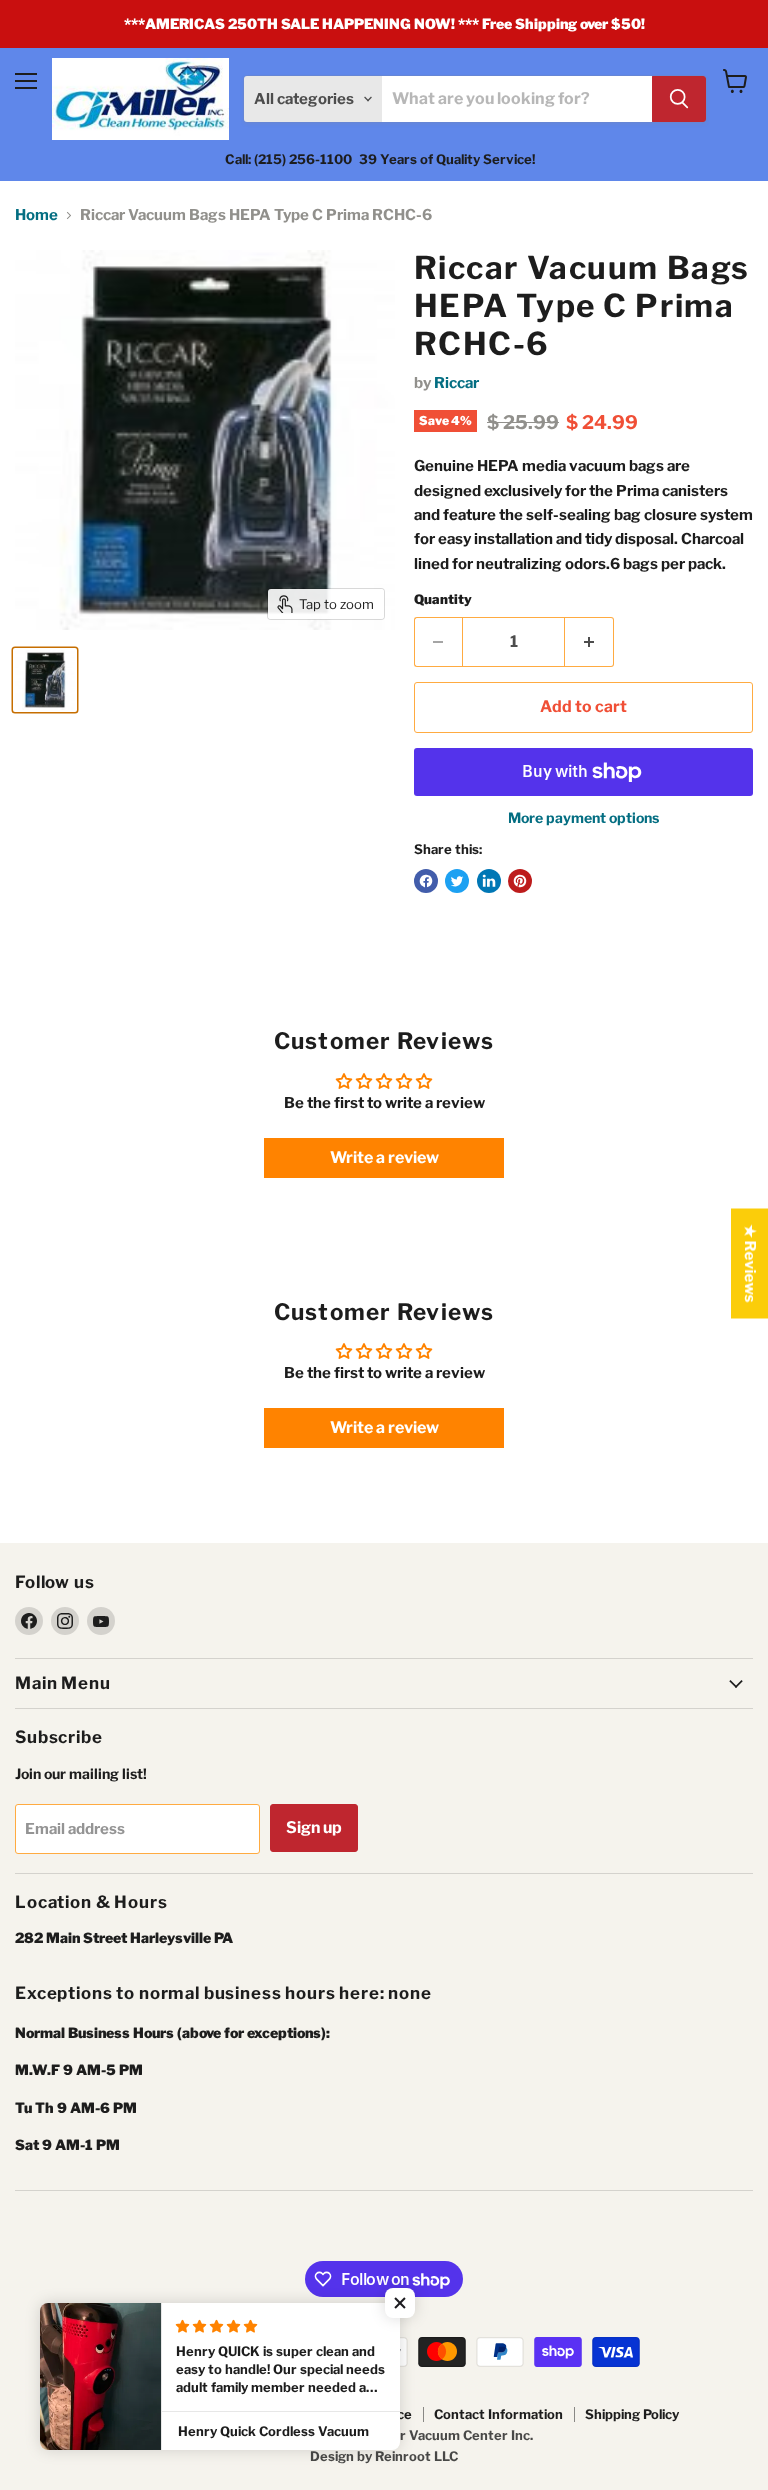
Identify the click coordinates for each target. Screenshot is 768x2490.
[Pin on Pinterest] (520, 881)
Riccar (456, 383)
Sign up (314, 1827)
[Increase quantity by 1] (589, 642)
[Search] (679, 99)
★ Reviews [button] (750, 1264)
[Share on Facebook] (426, 881)
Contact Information (498, 2414)
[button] (400, 2303)
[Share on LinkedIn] (489, 881)
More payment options (583, 818)
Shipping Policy (632, 2414)
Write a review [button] (384, 1157)
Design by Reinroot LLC (384, 2456)
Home (36, 215)
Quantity (443, 599)
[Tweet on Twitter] (457, 881)
